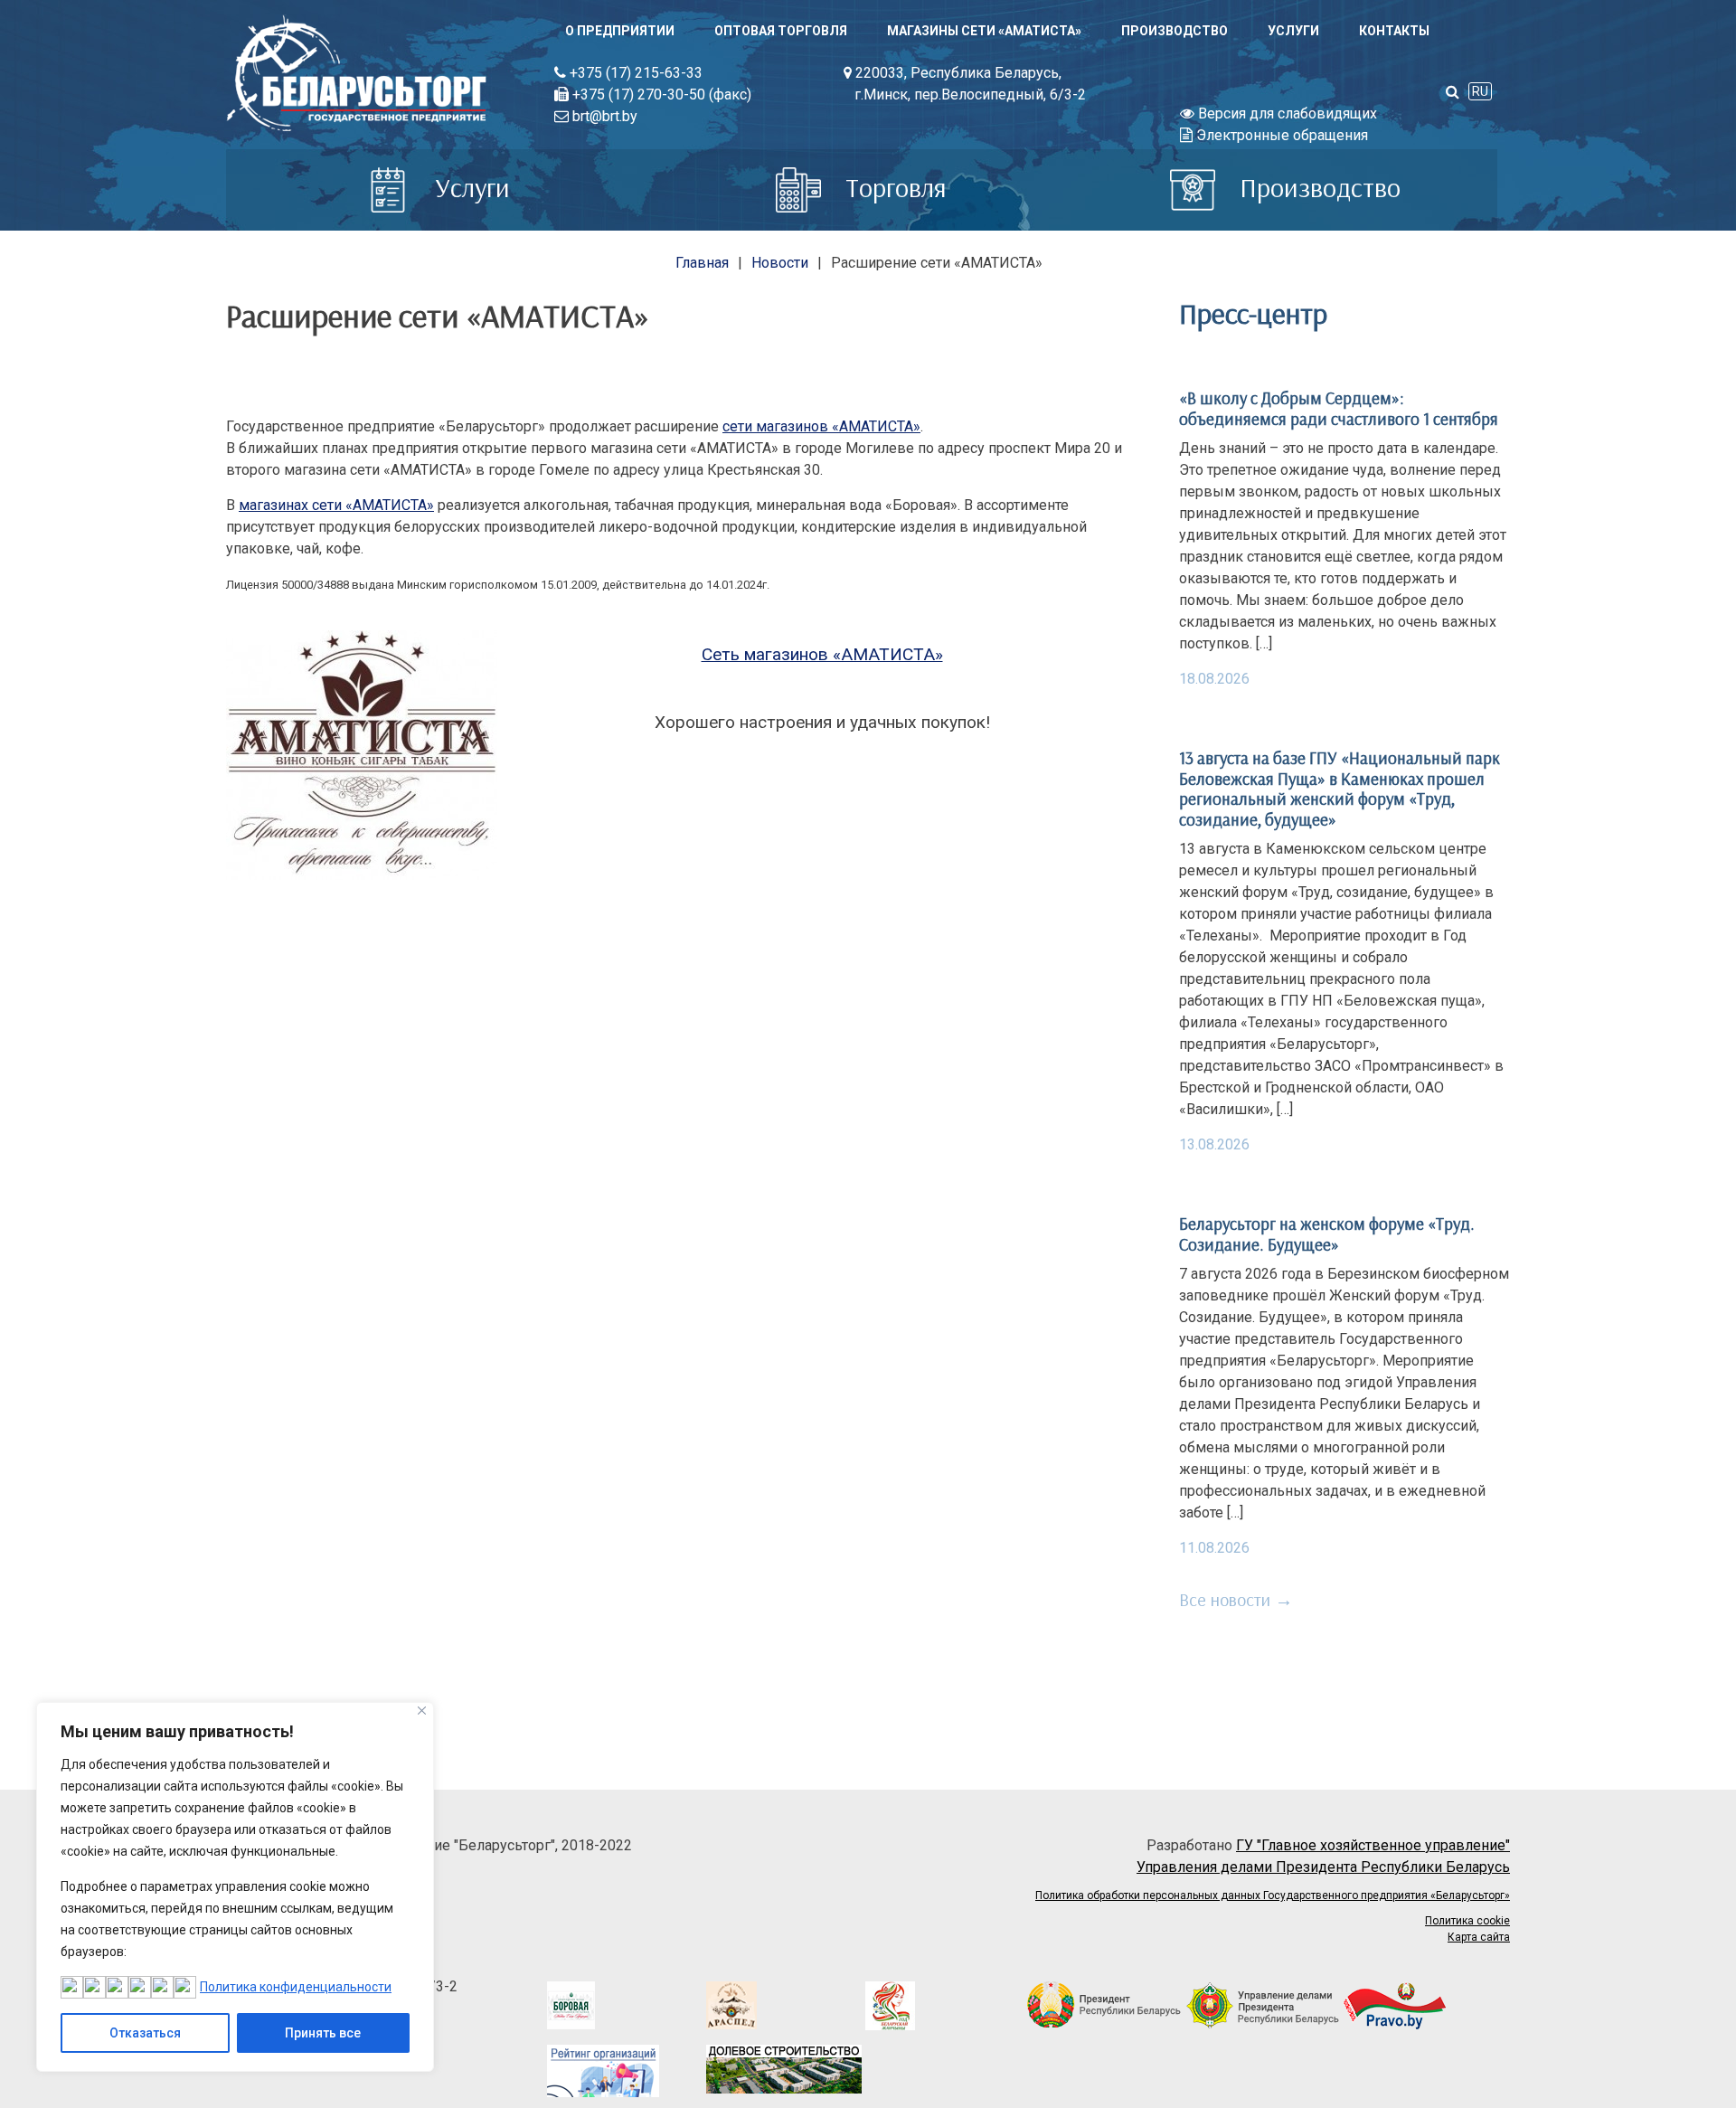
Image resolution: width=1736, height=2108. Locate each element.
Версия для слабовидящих (1286, 113)
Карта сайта (1479, 1937)
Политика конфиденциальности (296, 1987)
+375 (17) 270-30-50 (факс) (660, 95)
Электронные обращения (1280, 135)
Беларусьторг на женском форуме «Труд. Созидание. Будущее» (1327, 1234)
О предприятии (620, 31)
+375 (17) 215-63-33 (634, 73)
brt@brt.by (603, 116)
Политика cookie (1467, 1921)
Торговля (893, 187)
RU (1480, 91)
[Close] (422, 1711)
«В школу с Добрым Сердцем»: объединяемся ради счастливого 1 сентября (1339, 408)
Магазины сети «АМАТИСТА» (984, 31)
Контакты (1394, 31)
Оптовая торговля (781, 31)
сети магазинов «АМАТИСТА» (821, 426)
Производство (1175, 31)
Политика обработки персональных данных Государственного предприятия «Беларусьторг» (1273, 1895)
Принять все (323, 2033)
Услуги (1293, 31)
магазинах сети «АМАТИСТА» (336, 505)
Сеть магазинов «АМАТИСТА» (822, 654)
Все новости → (1236, 1599)
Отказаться (145, 2033)
